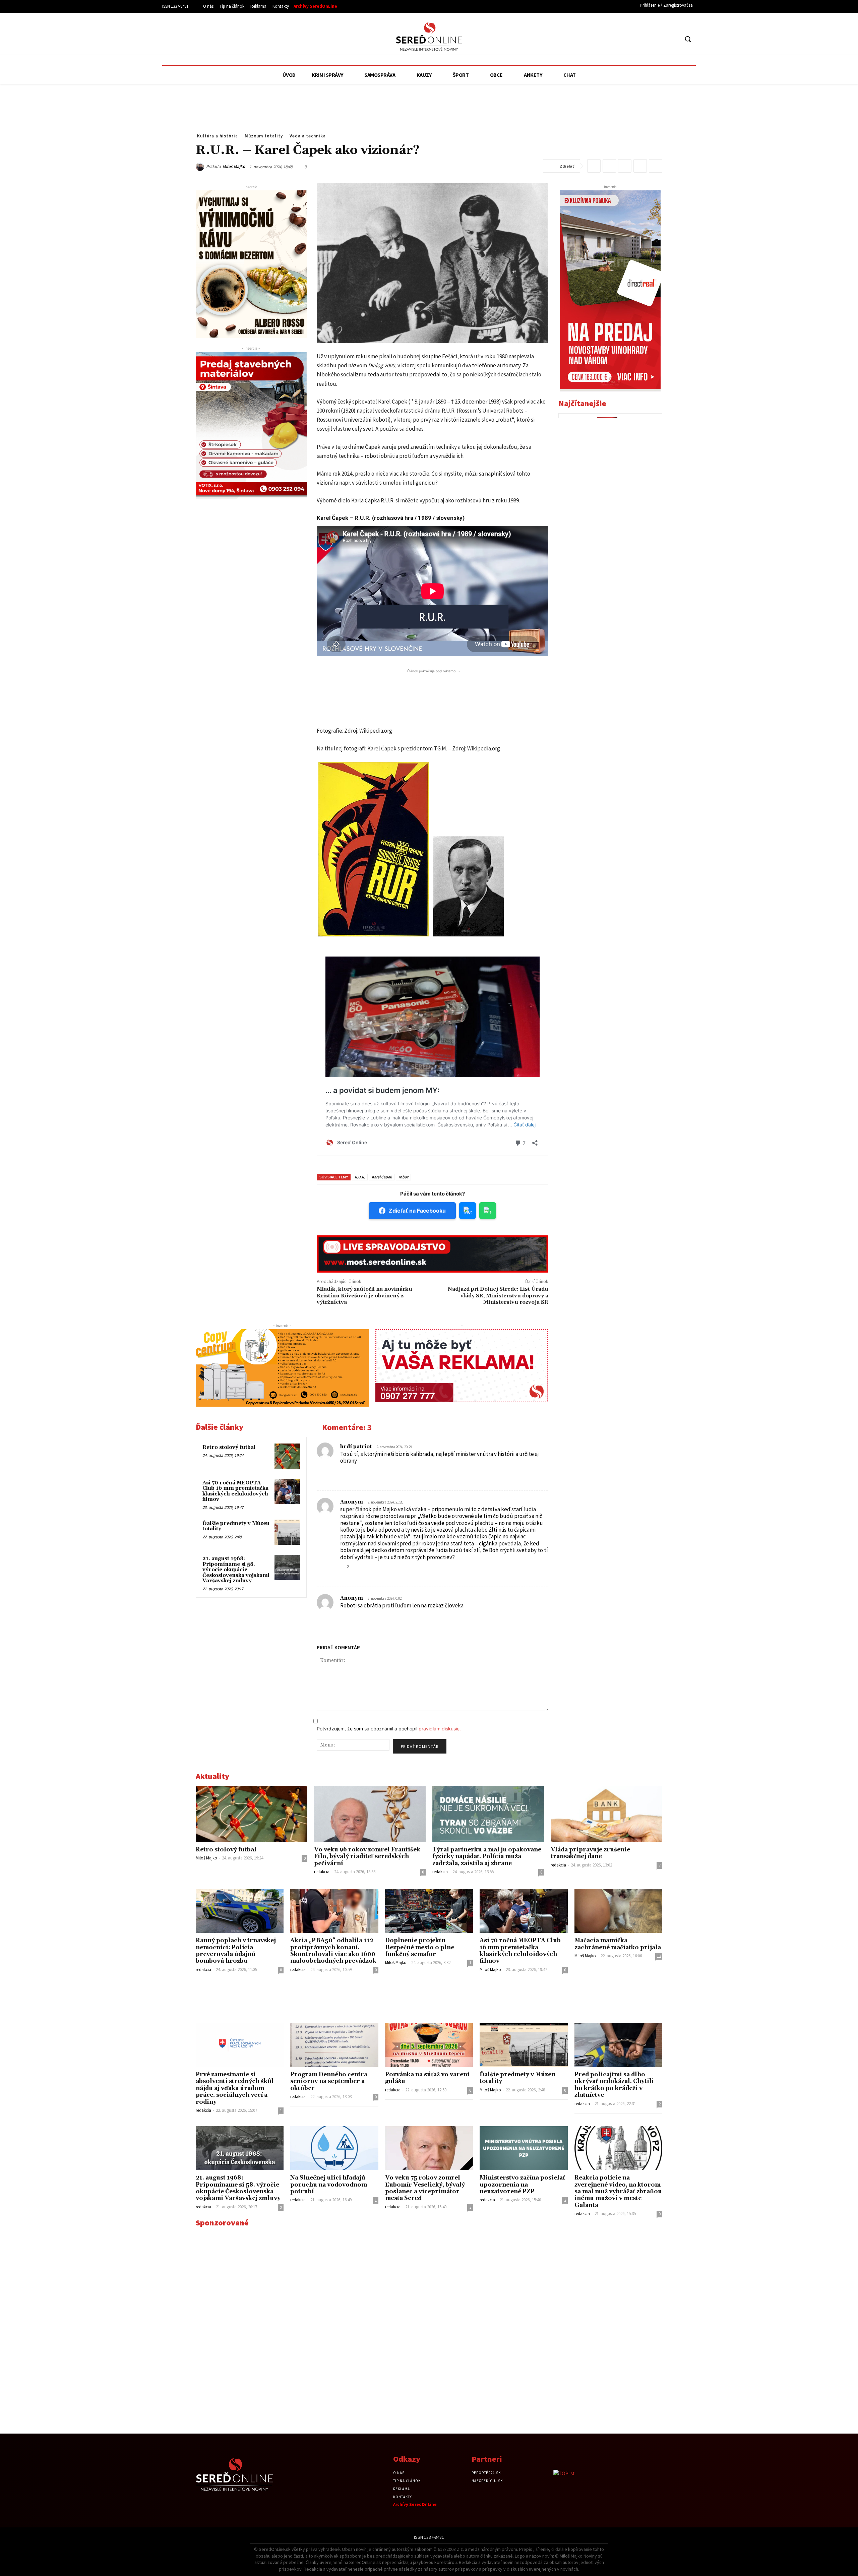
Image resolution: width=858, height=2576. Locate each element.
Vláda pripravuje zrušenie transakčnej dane (590, 1853)
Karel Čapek (382, 1177)
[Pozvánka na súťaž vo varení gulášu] (429, 2045)
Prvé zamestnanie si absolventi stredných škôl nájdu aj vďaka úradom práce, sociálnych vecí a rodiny (235, 2088)
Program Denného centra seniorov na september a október (329, 2081)
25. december (471, 402)
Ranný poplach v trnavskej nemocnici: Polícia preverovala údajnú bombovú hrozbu (236, 1951)
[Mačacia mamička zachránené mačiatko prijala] (618, 1911)
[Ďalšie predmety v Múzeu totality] (287, 1532)
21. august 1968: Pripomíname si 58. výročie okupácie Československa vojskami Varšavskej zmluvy (236, 1570)
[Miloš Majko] (201, 167)
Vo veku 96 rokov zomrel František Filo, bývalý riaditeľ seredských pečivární (367, 1857)
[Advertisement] (224, 38)
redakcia (322, 1872)
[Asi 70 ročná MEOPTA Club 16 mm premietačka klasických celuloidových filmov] (287, 1492)
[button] (688, 39)
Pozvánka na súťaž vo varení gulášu (427, 2078)
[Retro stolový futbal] (287, 1456)
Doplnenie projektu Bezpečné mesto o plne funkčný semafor (420, 1947)
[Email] (625, 166)
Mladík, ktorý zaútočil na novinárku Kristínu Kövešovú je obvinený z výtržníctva (364, 1295)
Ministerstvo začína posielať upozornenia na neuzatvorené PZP (522, 2185)
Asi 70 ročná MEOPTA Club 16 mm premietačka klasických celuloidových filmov (235, 1491)
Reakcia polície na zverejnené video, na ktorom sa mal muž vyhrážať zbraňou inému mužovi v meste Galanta (618, 2192)
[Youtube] (673, 39)
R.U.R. (360, 1177)
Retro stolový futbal (229, 1447)
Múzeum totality (264, 136)
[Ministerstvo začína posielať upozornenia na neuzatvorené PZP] (524, 2148)
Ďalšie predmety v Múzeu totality (236, 1526)
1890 (441, 402)
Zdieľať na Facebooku (417, 1211)
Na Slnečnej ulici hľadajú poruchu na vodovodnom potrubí (329, 2185)
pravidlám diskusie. (440, 1729)
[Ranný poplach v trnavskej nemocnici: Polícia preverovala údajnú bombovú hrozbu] (240, 1911)
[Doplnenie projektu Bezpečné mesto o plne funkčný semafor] (429, 1911)
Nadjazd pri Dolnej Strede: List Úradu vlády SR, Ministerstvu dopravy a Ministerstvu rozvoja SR (498, 1295)
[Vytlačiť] (640, 166)
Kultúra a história (218, 136)
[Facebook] (648, 39)
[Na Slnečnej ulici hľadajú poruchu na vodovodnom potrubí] (334, 2148)
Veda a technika (308, 136)
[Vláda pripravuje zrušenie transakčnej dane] (606, 1814)
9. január (424, 402)
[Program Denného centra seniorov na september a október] (334, 2045)
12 (659, 1956)
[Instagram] (661, 39)
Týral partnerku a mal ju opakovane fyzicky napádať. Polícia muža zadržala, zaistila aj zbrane (487, 1857)
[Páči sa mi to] (342, 1470)
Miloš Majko (234, 166)
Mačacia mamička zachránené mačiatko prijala (618, 1944)
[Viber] (656, 166)
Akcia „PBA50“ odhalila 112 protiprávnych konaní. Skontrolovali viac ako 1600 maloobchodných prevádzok (333, 1951)
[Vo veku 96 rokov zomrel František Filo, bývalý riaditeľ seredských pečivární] (370, 1814)
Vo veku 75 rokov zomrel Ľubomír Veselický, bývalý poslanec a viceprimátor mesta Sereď (425, 2188)
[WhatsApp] (609, 166)
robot (403, 1177)
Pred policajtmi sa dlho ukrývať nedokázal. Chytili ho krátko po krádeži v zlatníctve (614, 2085)
